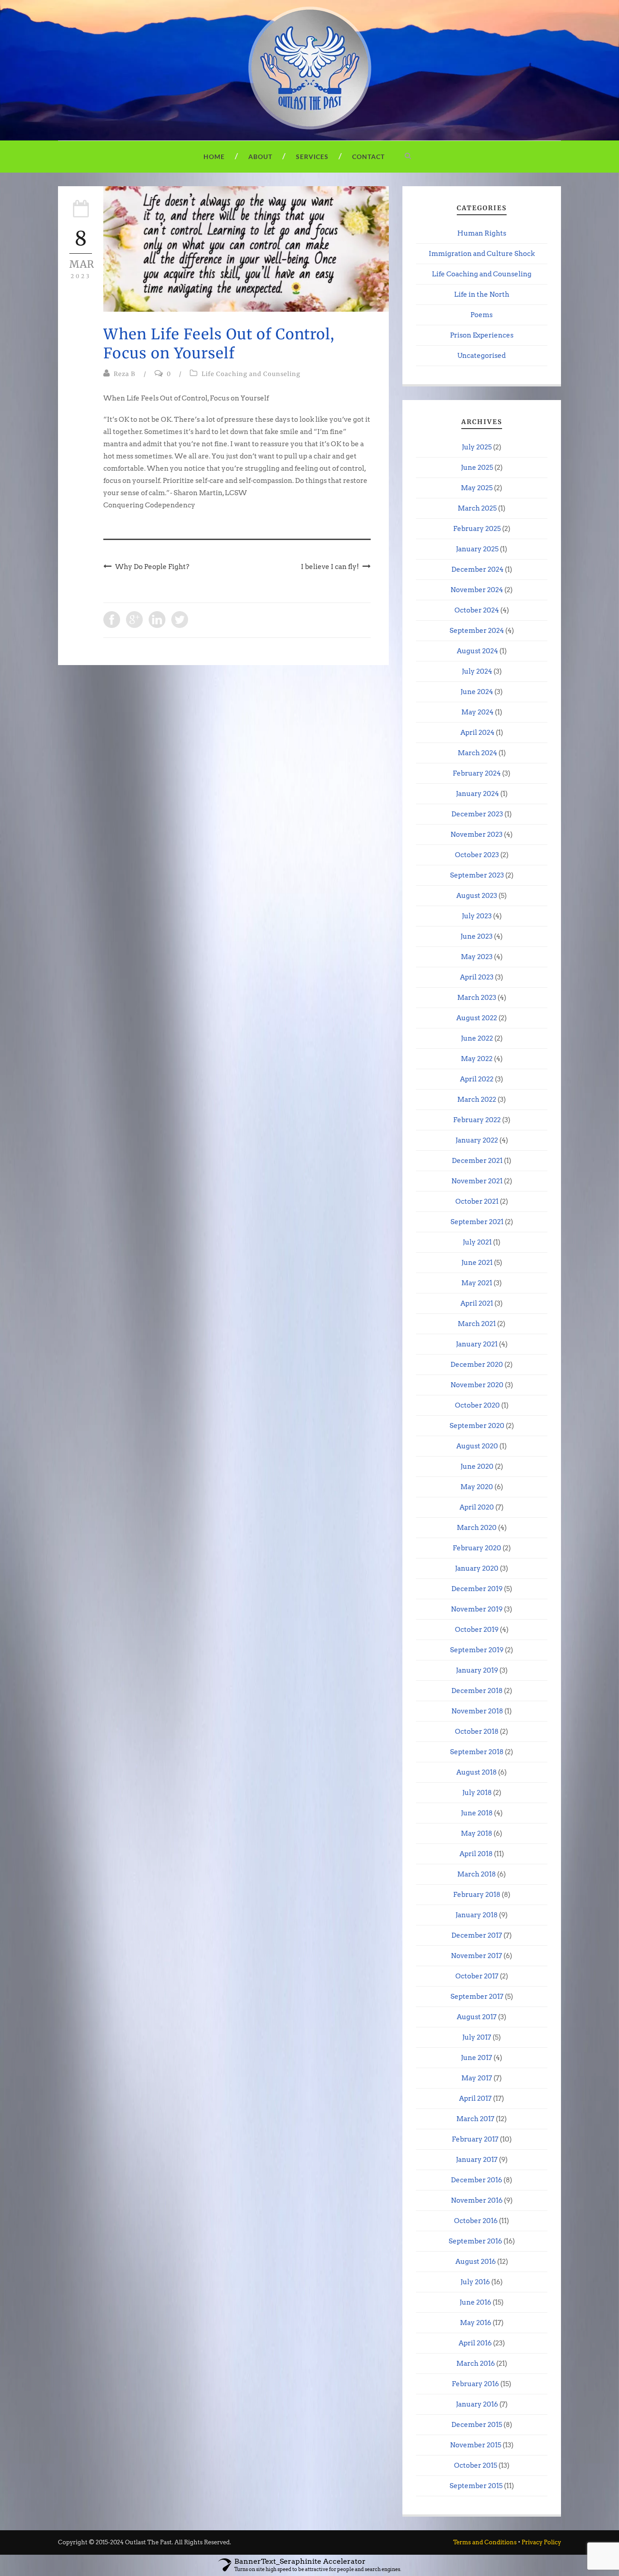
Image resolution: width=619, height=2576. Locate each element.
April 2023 (477, 977)
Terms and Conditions (485, 2542)
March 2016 (476, 2364)
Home (214, 157)
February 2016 (475, 2384)
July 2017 (477, 2037)
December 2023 (477, 814)
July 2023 (477, 916)
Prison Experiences (482, 335)
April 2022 (477, 1079)
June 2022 (477, 1038)
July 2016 (475, 2282)
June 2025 (477, 468)
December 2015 (477, 2425)
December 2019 (477, 1589)
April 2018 (476, 1854)
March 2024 (477, 753)
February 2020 (477, 1548)
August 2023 (477, 896)
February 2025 (477, 529)
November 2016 (477, 2200)
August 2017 (477, 2017)
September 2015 (476, 2486)
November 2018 (477, 1711)
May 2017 (477, 2078)
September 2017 (477, 1997)
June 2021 (477, 1263)
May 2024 (477, 712)
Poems (481, 315)
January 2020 (477, 1568)
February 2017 (475, 2139)
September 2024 (477, 631)
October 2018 (477, 1732)
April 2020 (477, 1507)
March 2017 (475, 2119)
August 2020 (477, 1446)
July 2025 (477, 447)
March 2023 (477, 998)
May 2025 (477, 488)
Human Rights (482, 233)
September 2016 (475, 2241)
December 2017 (477, 1935)
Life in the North (482, 294)
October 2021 (477, 1201)
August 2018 (476, 1772)
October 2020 (477, 1405)
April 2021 (477, 1303)
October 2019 (477, 1630)
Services (312, 157)
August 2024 (477, 651)
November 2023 (476, 835)
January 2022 (477, 1140)
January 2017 (477, 2160)
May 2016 (476, 2323)
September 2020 (477, 1426)
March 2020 (477, 1528)
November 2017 (476, 1956)
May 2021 (477, 1283)
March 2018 (476, 1874)
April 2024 (477, 733)
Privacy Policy (541, 2542)
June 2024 (477, 692)
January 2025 (477, 549)
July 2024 (477, 671)
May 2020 (477, 1487)
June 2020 (477, 1466)
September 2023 (477, 875)
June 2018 (477, 1813)
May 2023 (477, 957)
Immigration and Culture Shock (482, 254)
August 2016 (476, 2262)
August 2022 (477, 1018)
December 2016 (476, 2180)
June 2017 (476, 2058)
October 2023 (477, 855)
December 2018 (477, 1691)
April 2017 (475, 2098)
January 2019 (477, 1670)
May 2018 (476, 1833)
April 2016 (475, 2343)
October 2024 (477, 610)
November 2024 (477, 590)
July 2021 (477, 1242)
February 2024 (477, 773)
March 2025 (477, 508)
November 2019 (477, 1609)
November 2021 (477, 1181)
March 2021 (477, 1324)
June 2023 (476, 936)
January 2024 (477, 794)
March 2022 (477, 1100)
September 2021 (477, 1222)
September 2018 (477, 1752)
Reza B (125, 374)
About (260, 157)
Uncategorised (481, 356)
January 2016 (477, 2404)
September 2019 (477, 1650)
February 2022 (477, 1120)
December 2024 (477, 569)
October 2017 (477, 1976)
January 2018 (476, 1915)
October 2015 (476, 2465)
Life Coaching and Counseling (251, 374)
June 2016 (475, 2302)
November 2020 (477, 1385)
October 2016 (476, 2221)
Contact (368, 157)
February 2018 (477, 1895)
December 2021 (477, 1161)
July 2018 (477, 1793)
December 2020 (477, 1365)
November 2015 (476, 2445)
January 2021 (477, 1344)
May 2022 (477, 1059)
